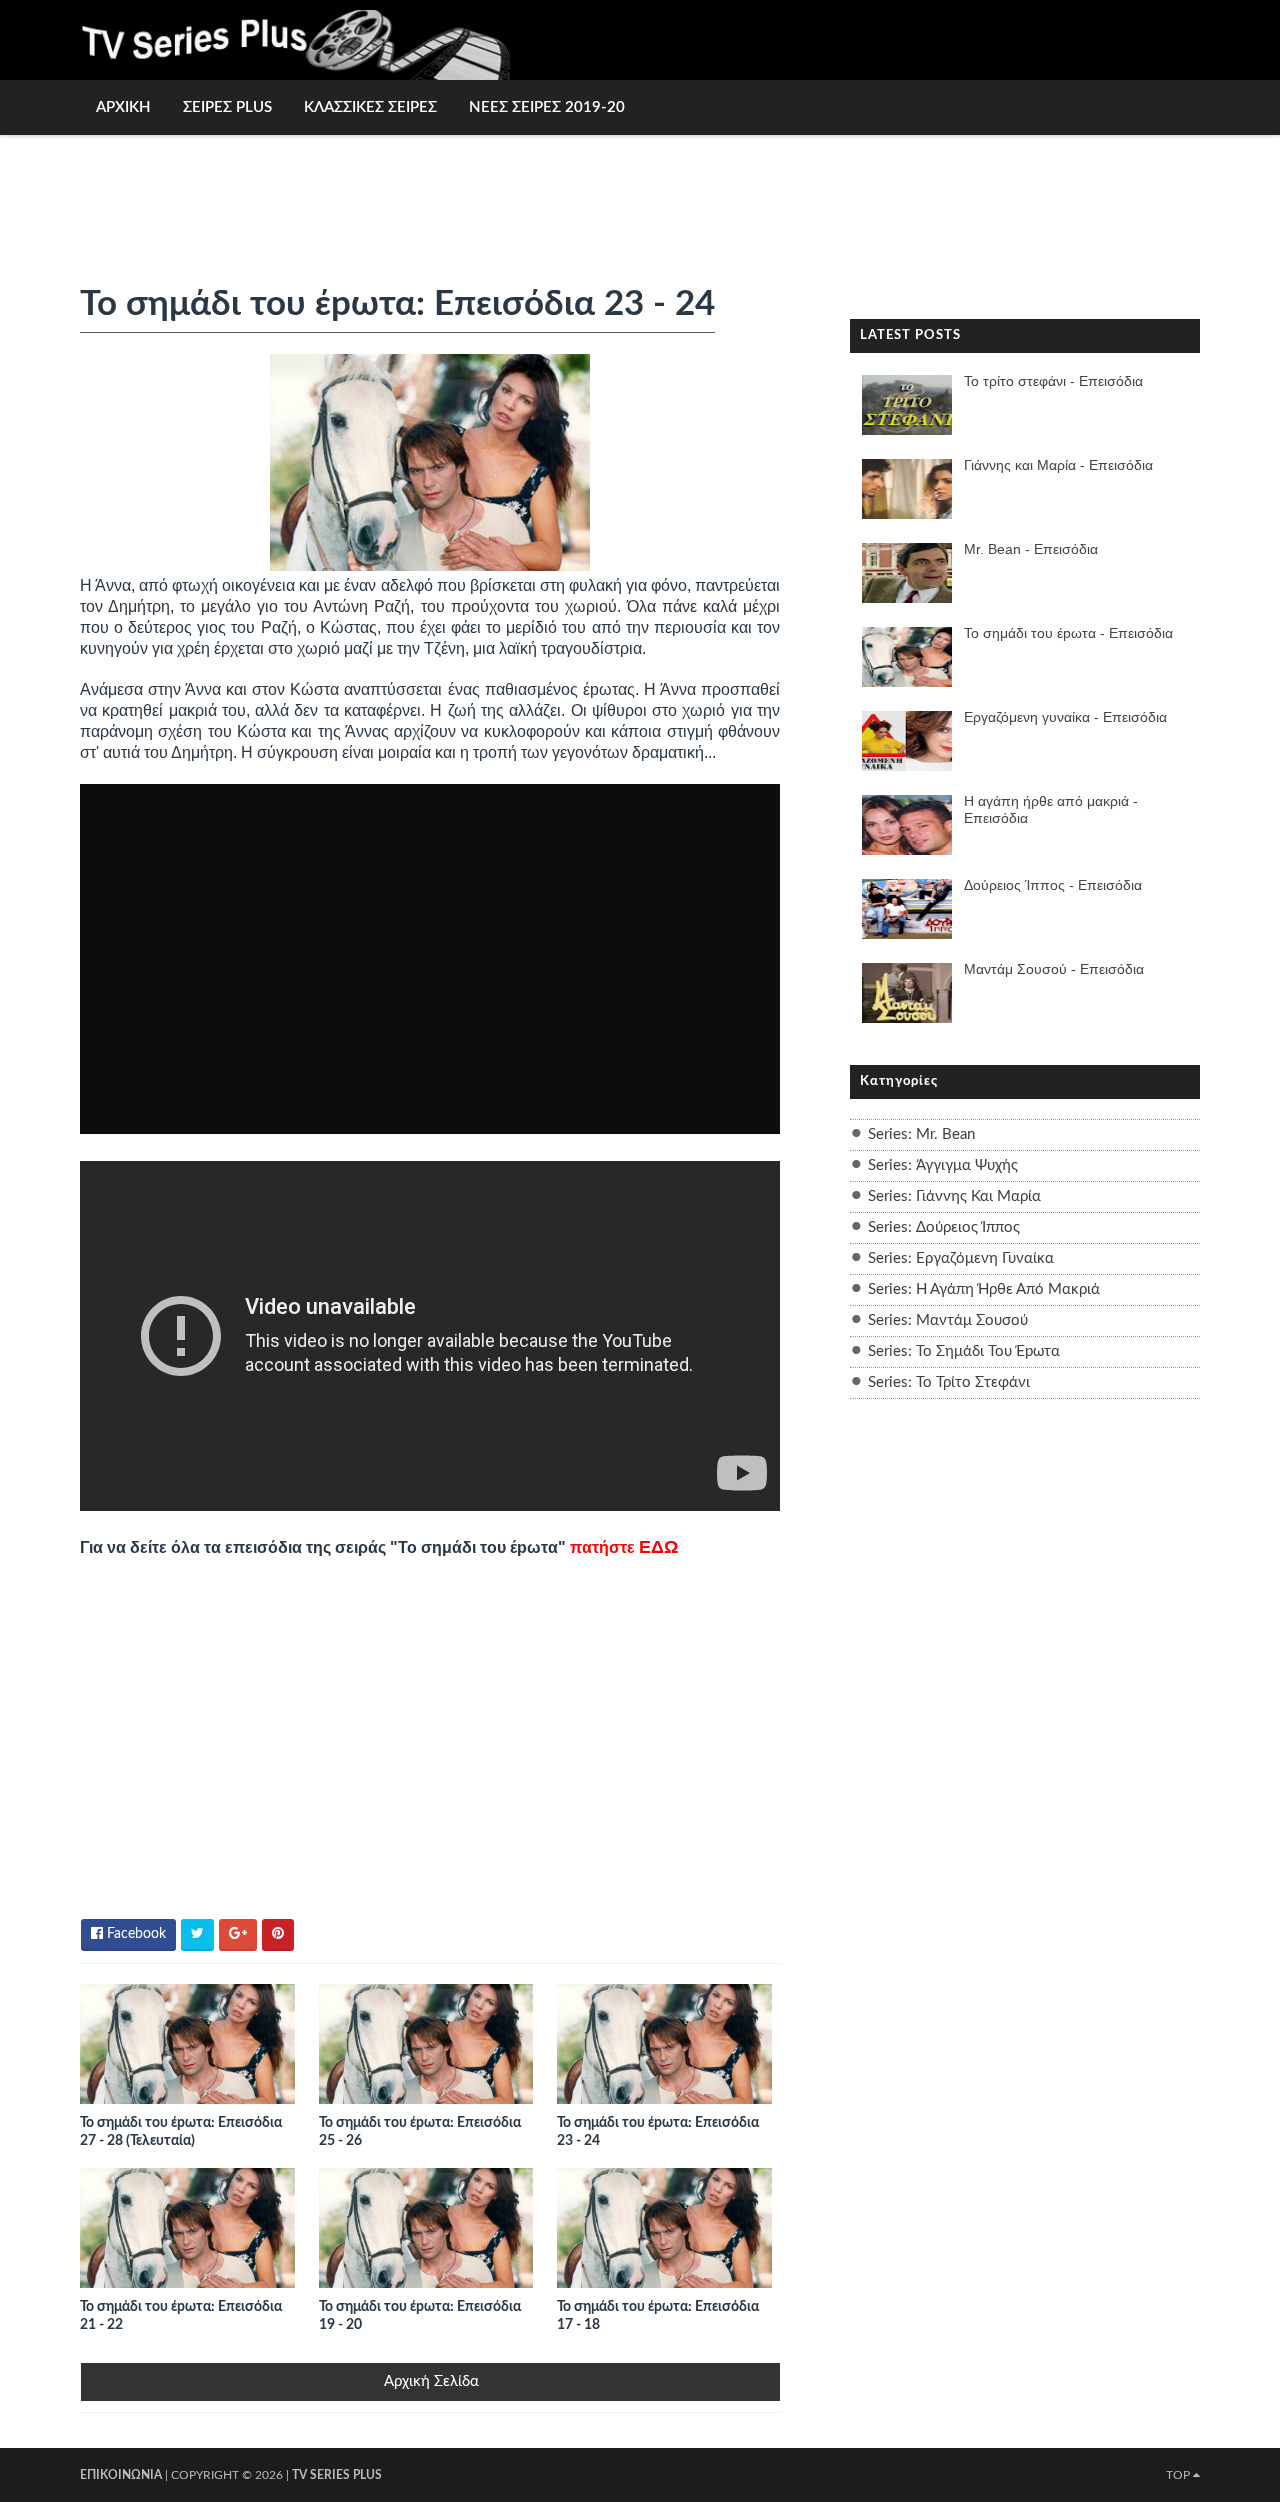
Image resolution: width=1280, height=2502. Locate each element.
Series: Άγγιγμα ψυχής (943, 1165)
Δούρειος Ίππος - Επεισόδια (1053, 885)
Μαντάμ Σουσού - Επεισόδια (1054, 969)
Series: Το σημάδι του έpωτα (964, 1351)
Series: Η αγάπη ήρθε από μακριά (984, 1289)
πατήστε (624, 1547)
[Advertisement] (640, 197)
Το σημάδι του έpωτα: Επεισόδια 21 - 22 (181, 2316)
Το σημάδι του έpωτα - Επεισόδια (1068, 633)
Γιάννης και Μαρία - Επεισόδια (1058, 465)
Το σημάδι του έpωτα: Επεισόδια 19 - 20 (420, 2316)
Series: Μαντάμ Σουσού (948, 1320)
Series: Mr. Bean (921, 1134)
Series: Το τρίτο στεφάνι (949, 1382)
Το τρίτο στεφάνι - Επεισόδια (1053, 381)
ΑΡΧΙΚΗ (123, 107)
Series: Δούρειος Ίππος (944, 1227)
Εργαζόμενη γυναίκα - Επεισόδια (1065, 717)
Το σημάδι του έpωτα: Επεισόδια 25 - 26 (420, 2132)
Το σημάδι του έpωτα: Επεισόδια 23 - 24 (658, 2132)
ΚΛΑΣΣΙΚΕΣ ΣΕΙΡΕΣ (370, 107)
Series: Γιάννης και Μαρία (954, 1196)
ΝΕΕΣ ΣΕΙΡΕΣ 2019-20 (547, 107)
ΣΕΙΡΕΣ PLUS (227, 107)
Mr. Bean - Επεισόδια (1031, 549)
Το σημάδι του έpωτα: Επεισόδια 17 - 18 (658, 2316)
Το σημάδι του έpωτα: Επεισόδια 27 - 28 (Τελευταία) (181, 2132)
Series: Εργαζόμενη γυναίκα (961, 1258)
